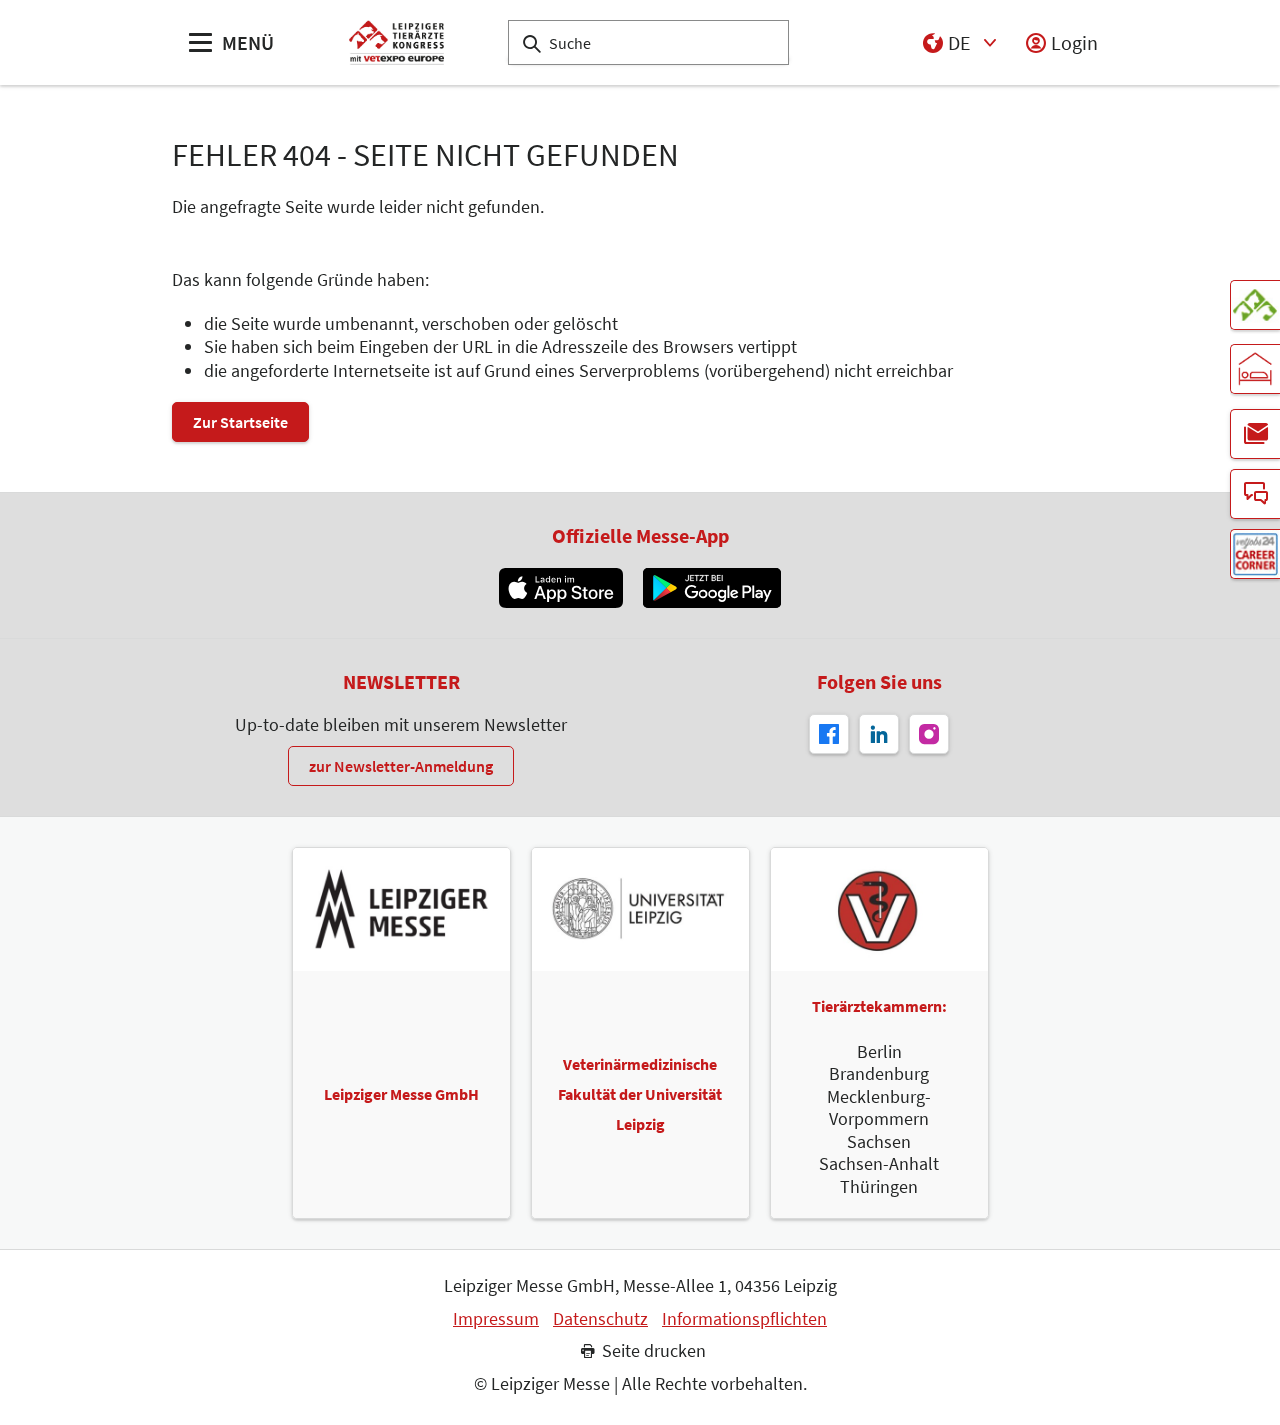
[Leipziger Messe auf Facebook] (829, 734)
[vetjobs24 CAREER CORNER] (1255, 554)
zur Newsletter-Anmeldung (401, 766)
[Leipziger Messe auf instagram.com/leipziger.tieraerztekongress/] (929, 734)
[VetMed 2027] (1255, 305)
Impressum (496, 1319)
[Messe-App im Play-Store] (712, 588)
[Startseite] (396, 42)
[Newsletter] (1255, 434)
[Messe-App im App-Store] (560, 588)
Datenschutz (600, 1319)
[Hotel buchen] (1255, 369)
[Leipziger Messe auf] (879, 734)
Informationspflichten (744, 1319)
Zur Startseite (240, 422)
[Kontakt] (1255, 494)
